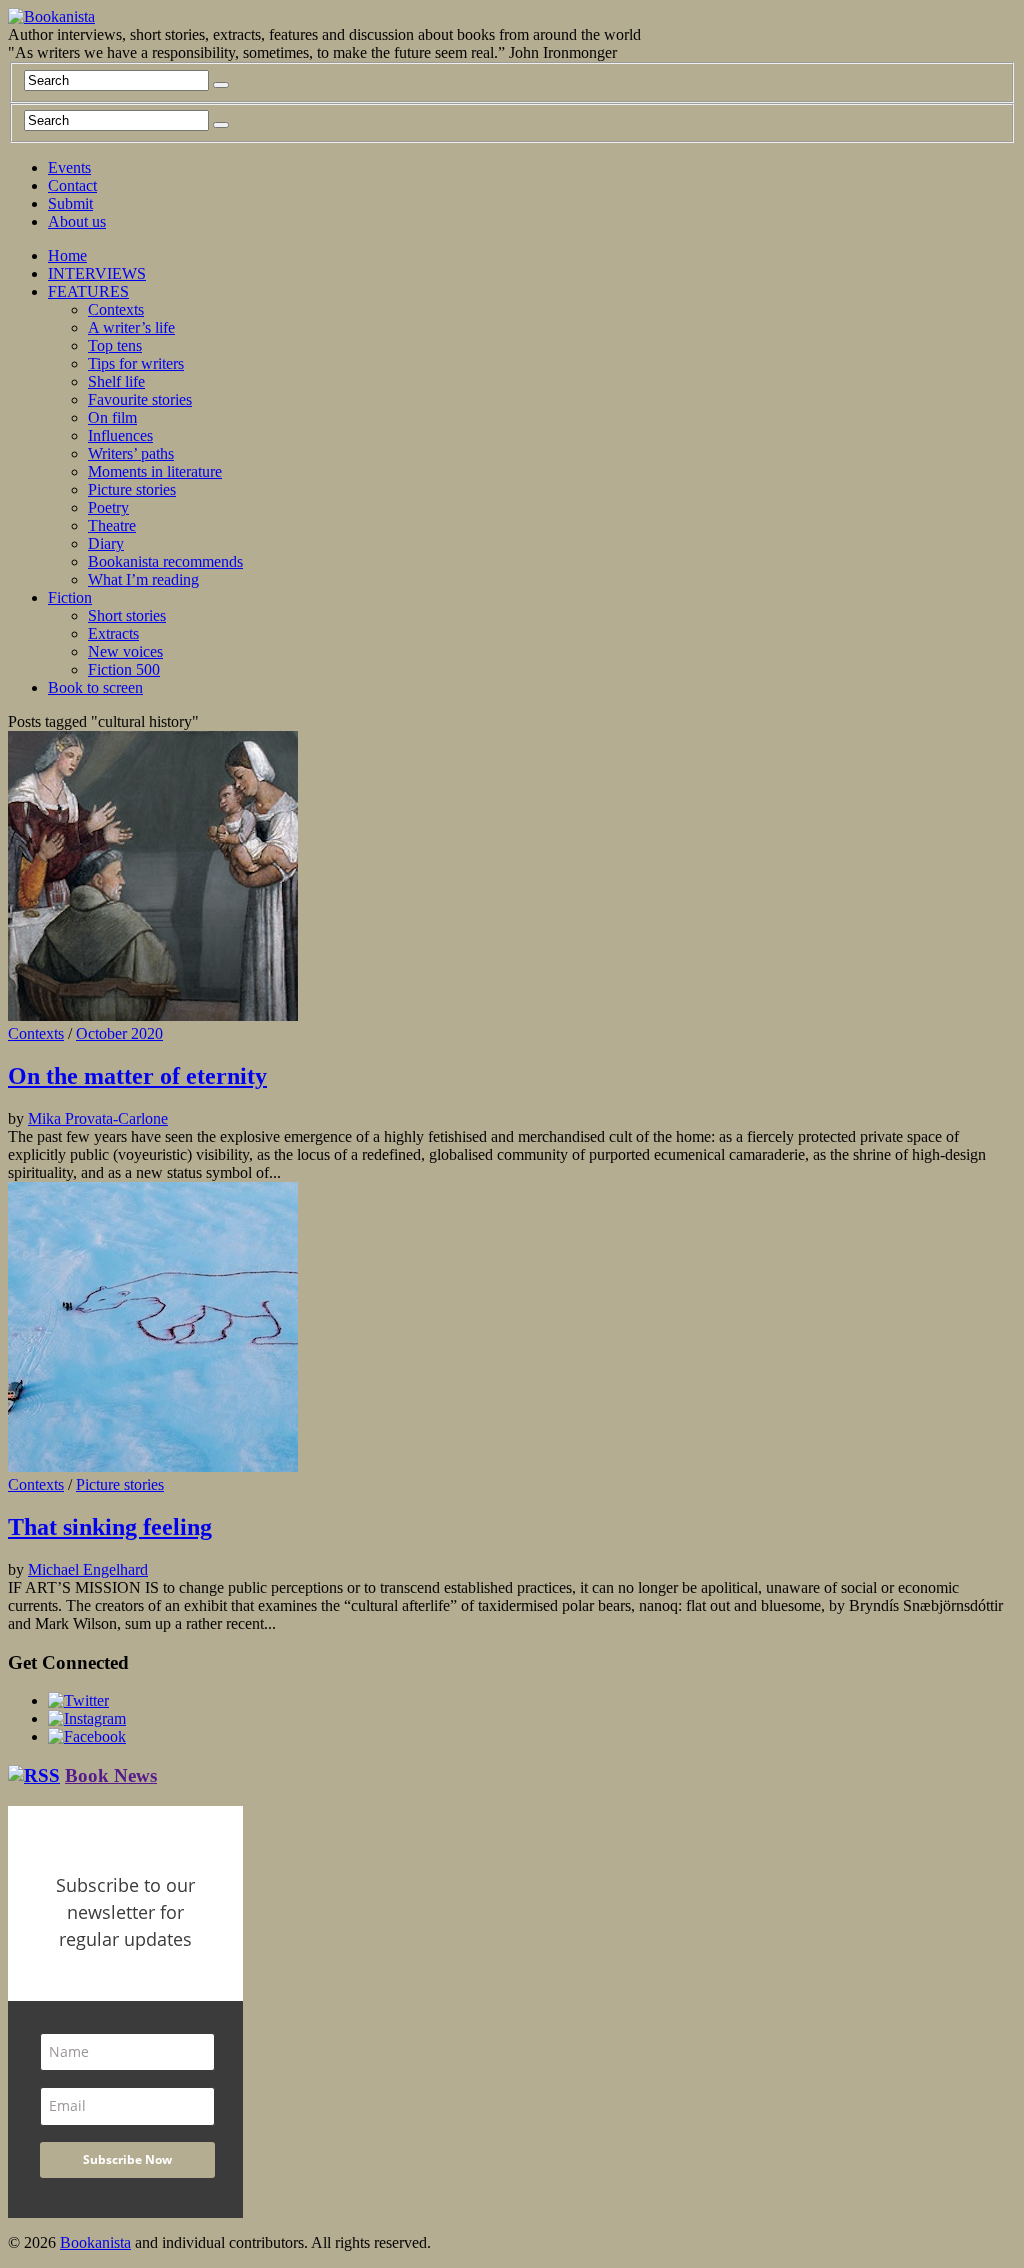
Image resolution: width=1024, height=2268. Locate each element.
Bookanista (95, 2242)
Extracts (113, 633)
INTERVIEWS (97, 273)
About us (77, 221)
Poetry (108, 507)
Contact (72, 185)
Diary (106, 543)
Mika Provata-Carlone (98, 1118)
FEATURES (88, 291)
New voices (125, 651)
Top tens (115, 345)
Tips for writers (136, 363)
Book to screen (95, 687)
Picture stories (132, 489)
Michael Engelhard (88, 1569)
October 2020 (119, 1033)
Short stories (127, 615)
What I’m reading (143, 579)
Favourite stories (140, 399)
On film (112, 417)
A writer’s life (131, 327)
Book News (111, 1775)
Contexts (116, 309)
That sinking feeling (110, 1527)
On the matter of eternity (137, 1076)
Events (69, 167)
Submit (70, 203)
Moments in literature (155, 471)
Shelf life (116, 381)
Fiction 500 (124, 669)
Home (67, 255)
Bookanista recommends (165, 561)
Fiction (70, 597)
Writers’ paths (131, 453)
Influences (120, 435)
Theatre (112, 525)
